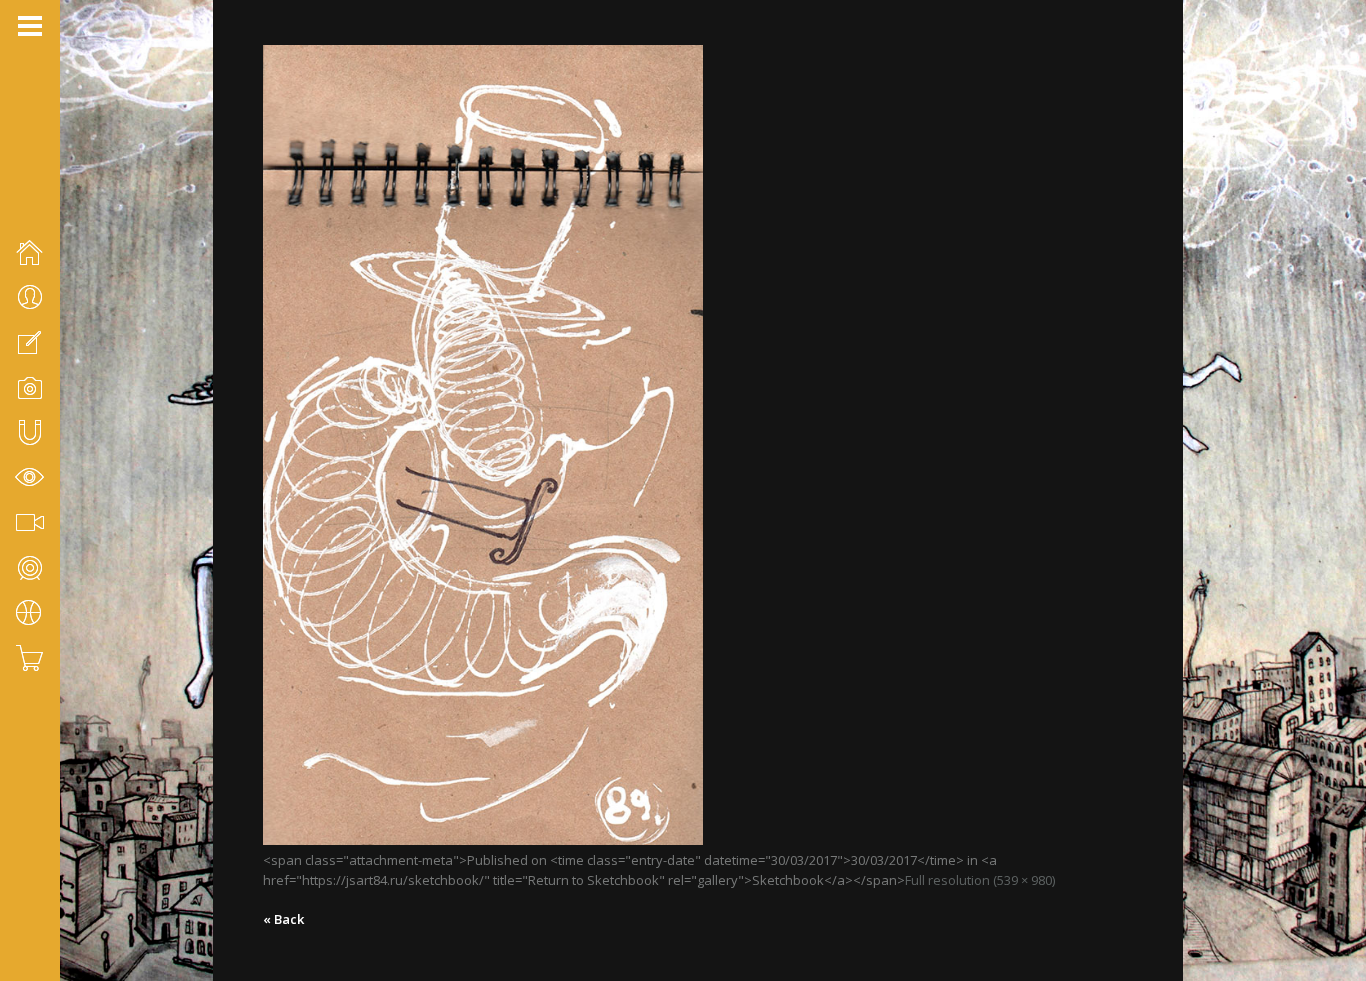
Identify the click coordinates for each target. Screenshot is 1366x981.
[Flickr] (51, 875)
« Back (283, 919)
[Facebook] (25, 875)
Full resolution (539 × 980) (980, 880)
